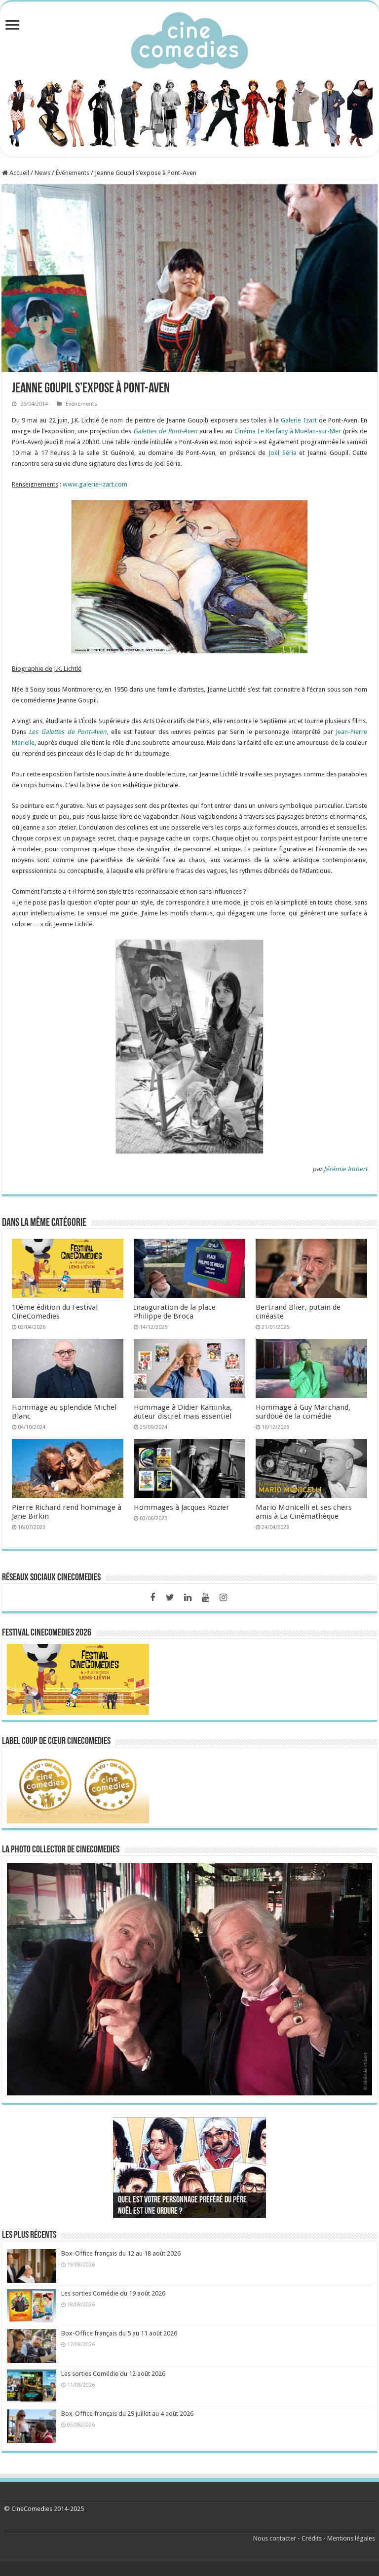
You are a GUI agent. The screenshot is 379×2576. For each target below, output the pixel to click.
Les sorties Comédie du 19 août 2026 (113, 2293)
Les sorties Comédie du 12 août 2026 (113, 2374)
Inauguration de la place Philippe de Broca (175, 1312)
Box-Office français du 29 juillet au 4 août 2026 (127, 2414)
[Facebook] (152, 1598)
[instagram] (224, 1598)
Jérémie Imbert (345, 1169)
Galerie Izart (299, 420)
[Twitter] (170, 1598)
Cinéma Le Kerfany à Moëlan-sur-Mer (288, 431)
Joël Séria (283, 453)
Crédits (312, 2538)
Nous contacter (275, 2538)
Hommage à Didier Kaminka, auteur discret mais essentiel (183, 1412)
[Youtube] (206, 1598)
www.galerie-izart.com (95, 484)
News (42, 173)
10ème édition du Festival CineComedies (55, 1312)
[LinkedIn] (188, 1598)
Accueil (19, 173)
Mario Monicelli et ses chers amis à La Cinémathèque (304, 1512)
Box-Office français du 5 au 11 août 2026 (119, 2333)
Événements (73, 173)
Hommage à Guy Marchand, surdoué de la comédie (303, 1412)
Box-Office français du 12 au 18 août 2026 (121, 2253)
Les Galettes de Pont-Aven (68, 732)
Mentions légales (351, 2538)
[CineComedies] (189, 38)
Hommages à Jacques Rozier (182, 1507)
